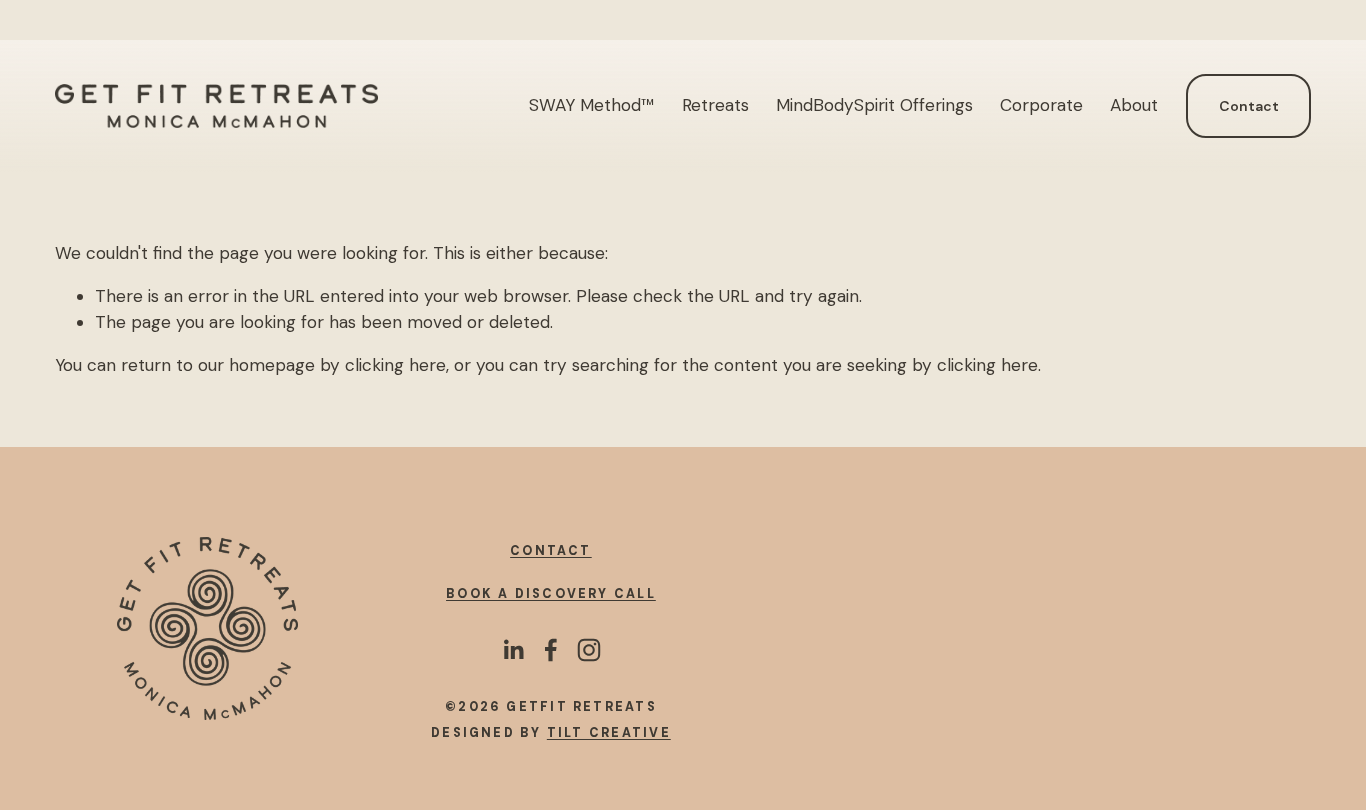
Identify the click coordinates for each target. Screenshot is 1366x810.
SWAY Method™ (591, 105)
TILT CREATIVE (609, 733)
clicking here (395, 365)
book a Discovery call (551, 594)
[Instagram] (589, 650)
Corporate (1041, 105)
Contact (1249, 106)
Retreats (715, 105)
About (1134, 105)
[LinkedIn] (513, 650)
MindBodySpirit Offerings (874, 105)
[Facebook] (551, 650)
